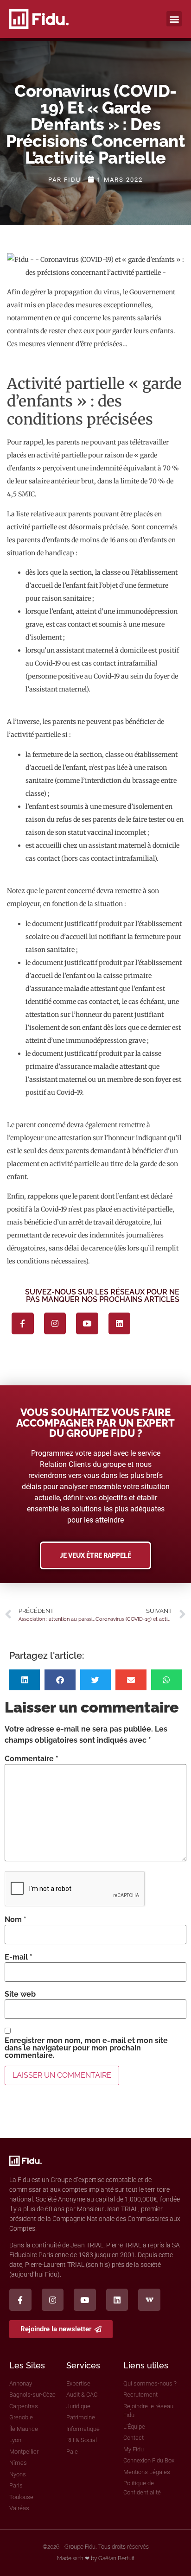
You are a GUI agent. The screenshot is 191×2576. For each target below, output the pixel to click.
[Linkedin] (120, 1324)
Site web (20, 1994)
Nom (16, 1920)
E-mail (19, 1957)
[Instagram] (55, 1324)
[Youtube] (87, 1324)
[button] (174, 19)
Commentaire (32, 1759)
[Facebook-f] (23, 1324)
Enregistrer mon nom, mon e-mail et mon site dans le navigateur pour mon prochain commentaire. (86, 2048)
